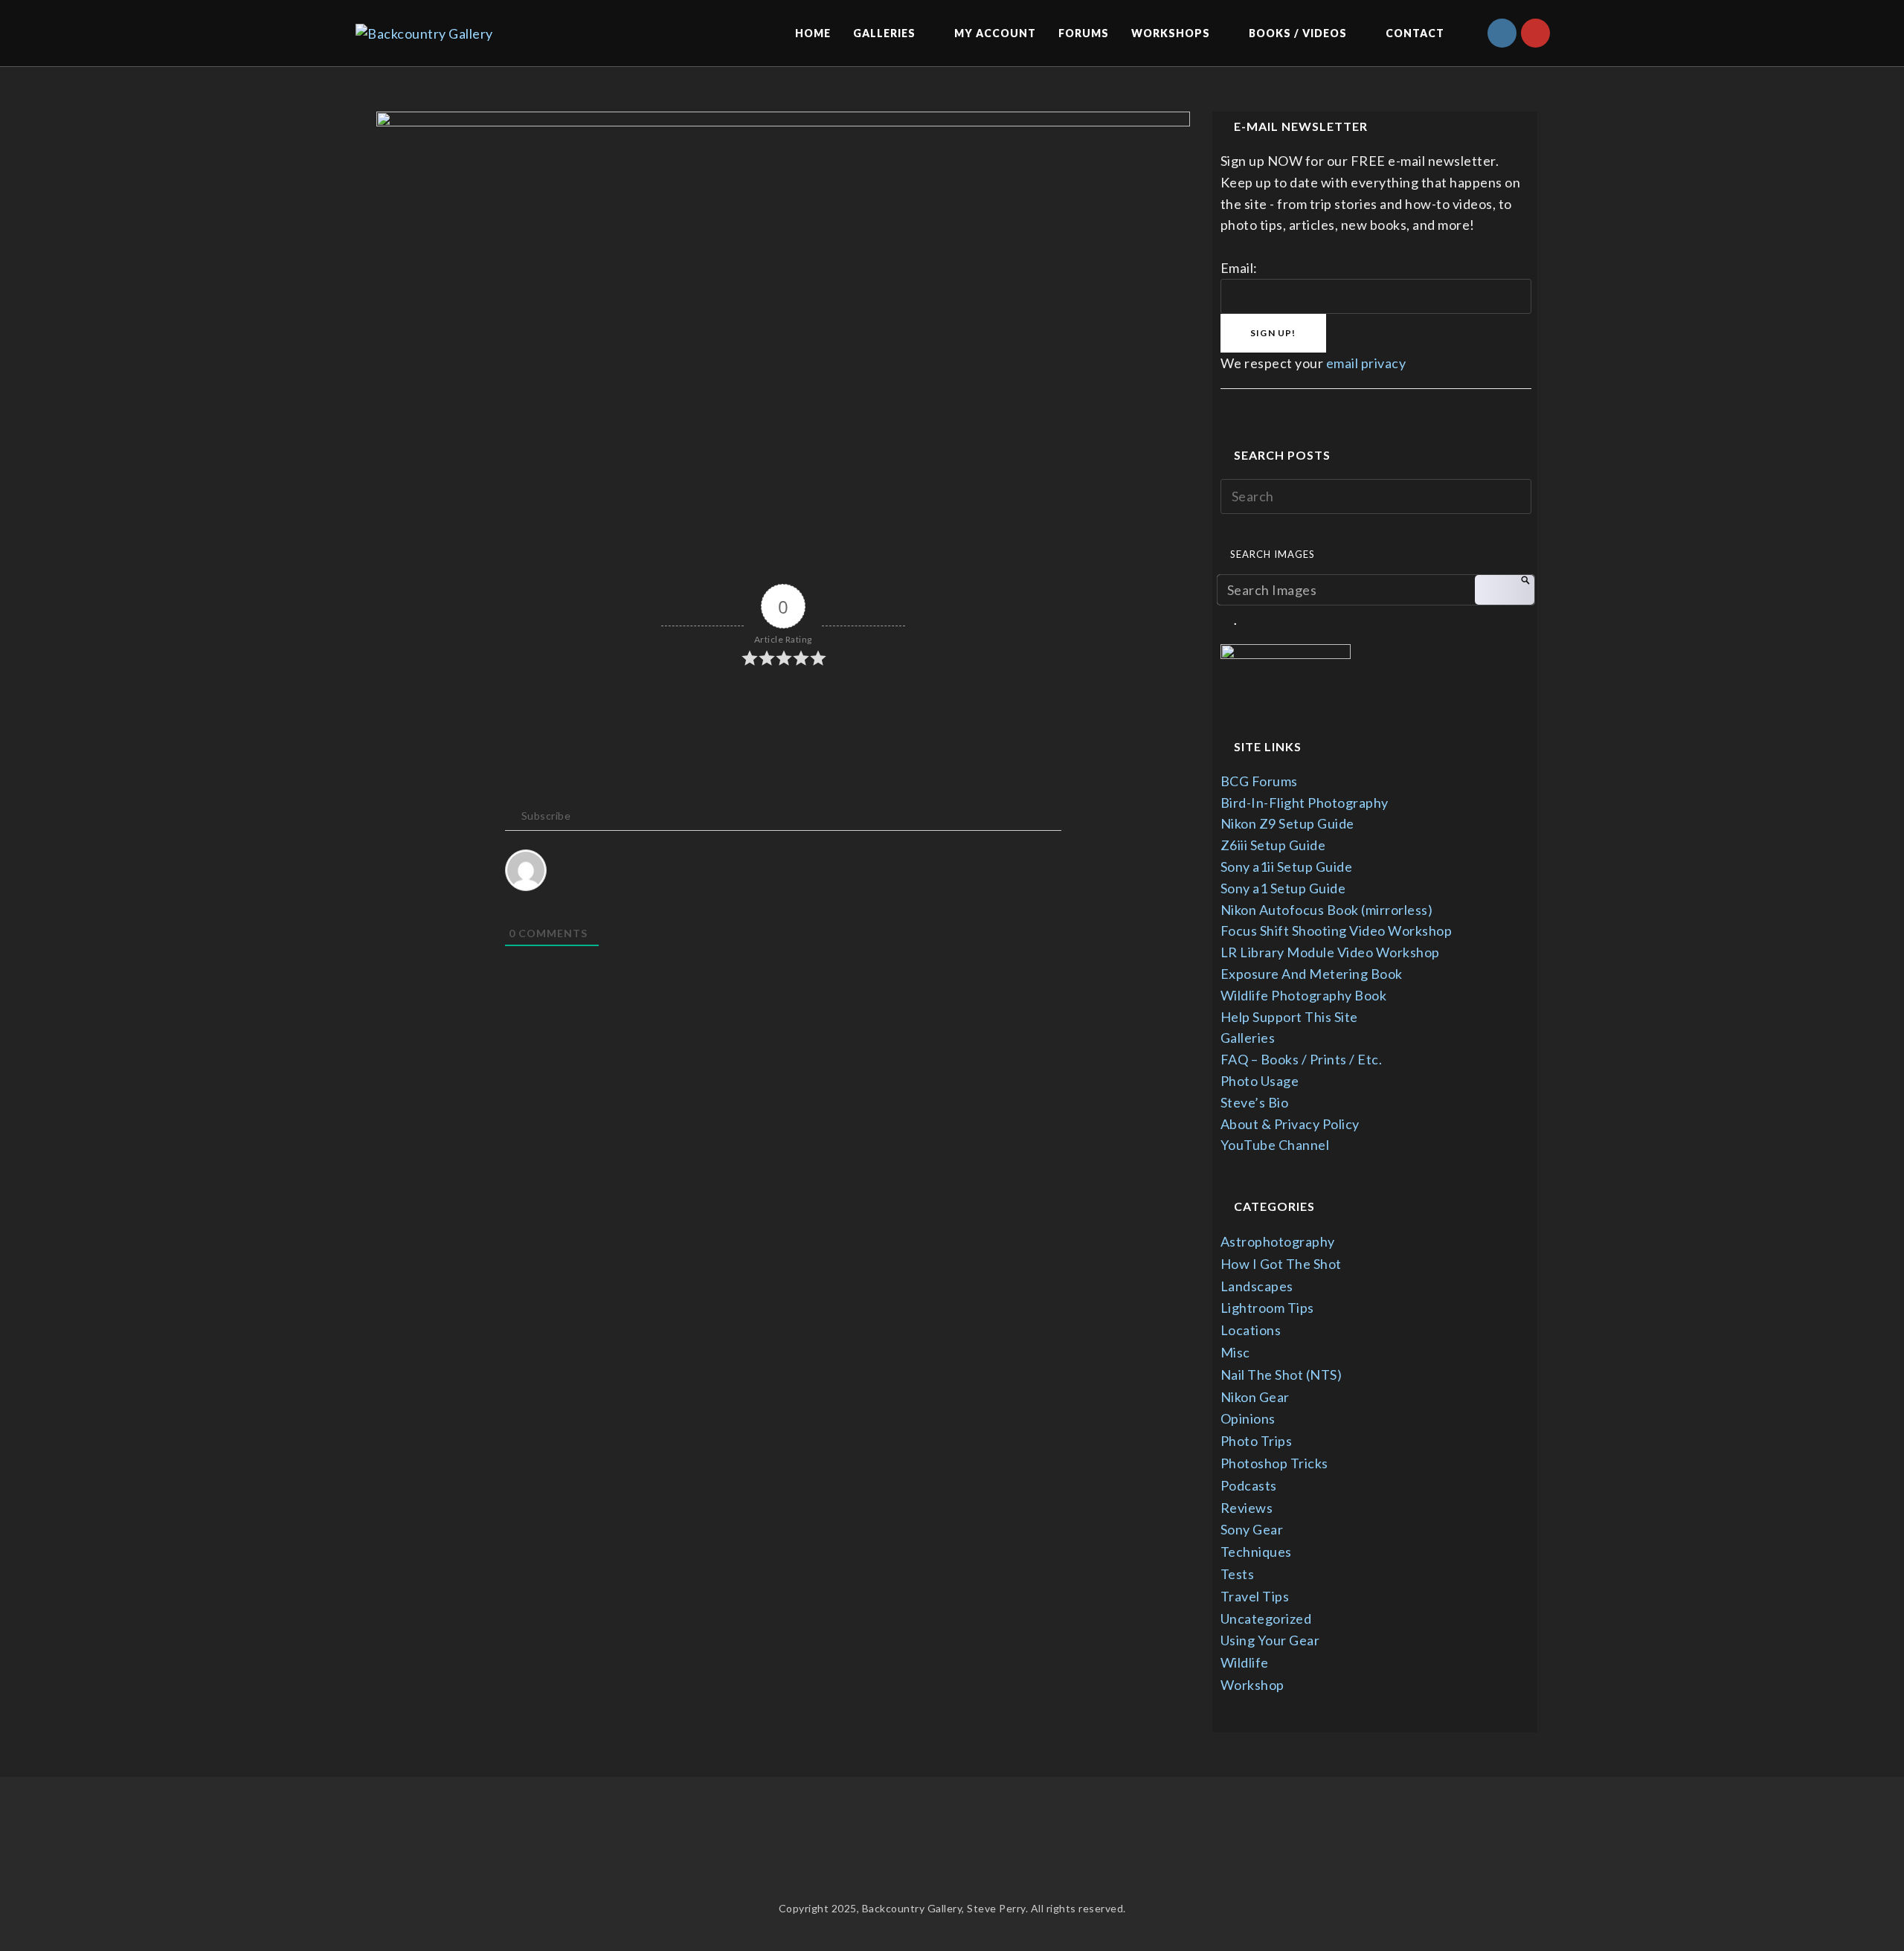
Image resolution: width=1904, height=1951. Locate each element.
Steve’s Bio (1255, 1102)
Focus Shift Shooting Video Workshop (1337, 930)
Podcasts (1249, 1485)
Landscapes (1257, 1286)
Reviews (1247, 1508)
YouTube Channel (1275, 1145)
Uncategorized (1266, 1619)
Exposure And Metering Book (1312, 974)
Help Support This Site (1289, 1017)
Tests (1238, 1574)
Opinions (1248, 1418)
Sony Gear (1252, 1529)
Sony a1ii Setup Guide (1287, 867)
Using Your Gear (1270, 1640)
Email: (1239, 268)
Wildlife (1245, 1662)
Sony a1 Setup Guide (1283, 888)
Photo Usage (1260, 1081)
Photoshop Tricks (1274, 1463)
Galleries (1248, 1038)
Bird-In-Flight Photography (1305, 803)
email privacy (1366, 363)
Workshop (1252, 1685)
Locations (1251, 1330)
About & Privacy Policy (1290, 1124)
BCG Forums (1259, 781)
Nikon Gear (1255, 1397)
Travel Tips (1255, 1596)
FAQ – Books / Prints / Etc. (1302, 1059)
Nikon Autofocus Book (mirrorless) (1327, 910)
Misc (1235, 1352)
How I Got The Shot (1281, 1264)
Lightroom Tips (1267, 1308)
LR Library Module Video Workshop (1330, 952)
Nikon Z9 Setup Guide (1287, 823)
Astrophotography (1278, 1241)
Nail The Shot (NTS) (1281, 1375)
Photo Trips (1257, 1441)
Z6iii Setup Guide (1273, 845)
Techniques (1256, 1552)
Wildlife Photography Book (1304, 995)
